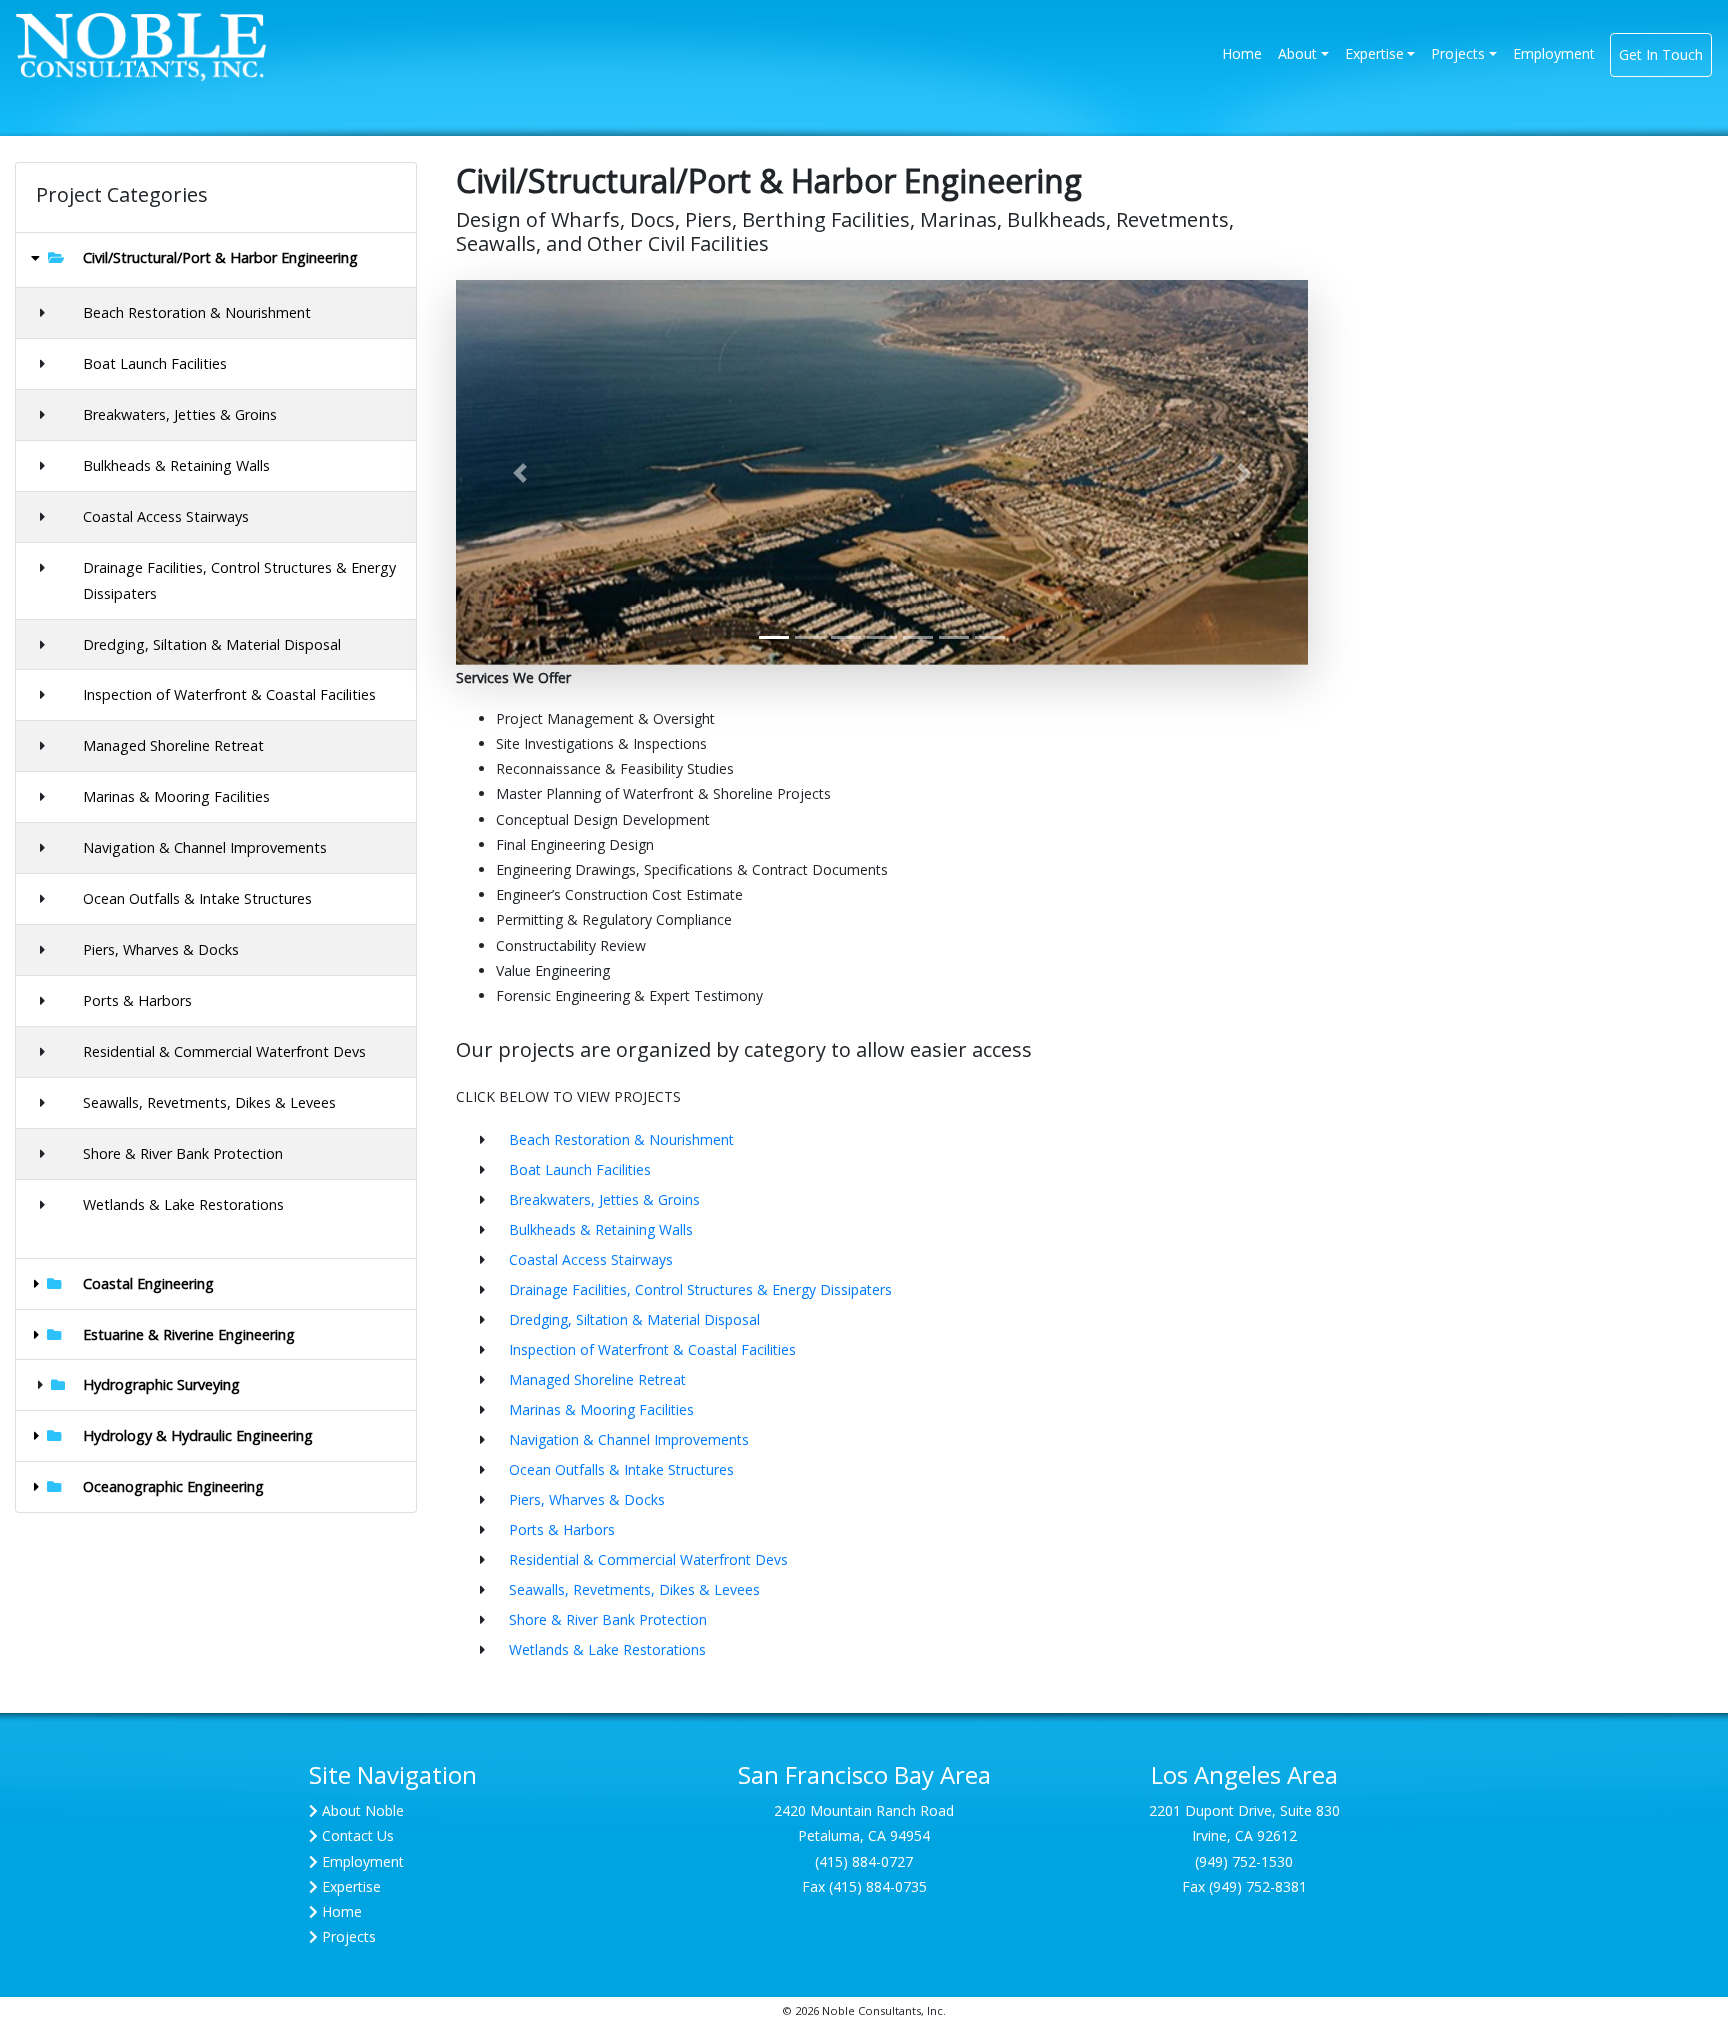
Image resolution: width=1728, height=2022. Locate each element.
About (1297, 53)
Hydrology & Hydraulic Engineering (198, 1435)
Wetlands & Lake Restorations (183, 1204)
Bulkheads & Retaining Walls (176, 465)
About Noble (363, 1810)
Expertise (1374, 53)
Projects (1458, 53)
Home (1246, 53)
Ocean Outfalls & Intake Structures (197, 898)
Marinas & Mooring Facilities (176, 796)
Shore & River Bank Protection (183, 1153)
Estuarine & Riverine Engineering (189, 1334)
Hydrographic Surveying (161, 1384)
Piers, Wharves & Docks (161, 949)
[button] (520, 472)
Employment (1554, 53)
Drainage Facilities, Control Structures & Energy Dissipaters (700, 1289)
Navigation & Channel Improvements (205, 847)
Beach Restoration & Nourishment (197, 312)
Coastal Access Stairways (166, 516)
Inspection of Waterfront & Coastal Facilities (229, 694)
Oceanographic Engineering (173, 1486)
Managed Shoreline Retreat (173, 745)
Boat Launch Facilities (155, 363)
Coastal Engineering (148, 1283)
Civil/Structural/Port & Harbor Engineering (220, 257)
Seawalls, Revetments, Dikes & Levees (209, 1102)
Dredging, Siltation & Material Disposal (212, 644)
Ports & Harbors (137, 1000)
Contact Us (358, 1835)
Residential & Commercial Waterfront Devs (224, 1051)
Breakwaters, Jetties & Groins (180, 414)
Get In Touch (1661, 54)
